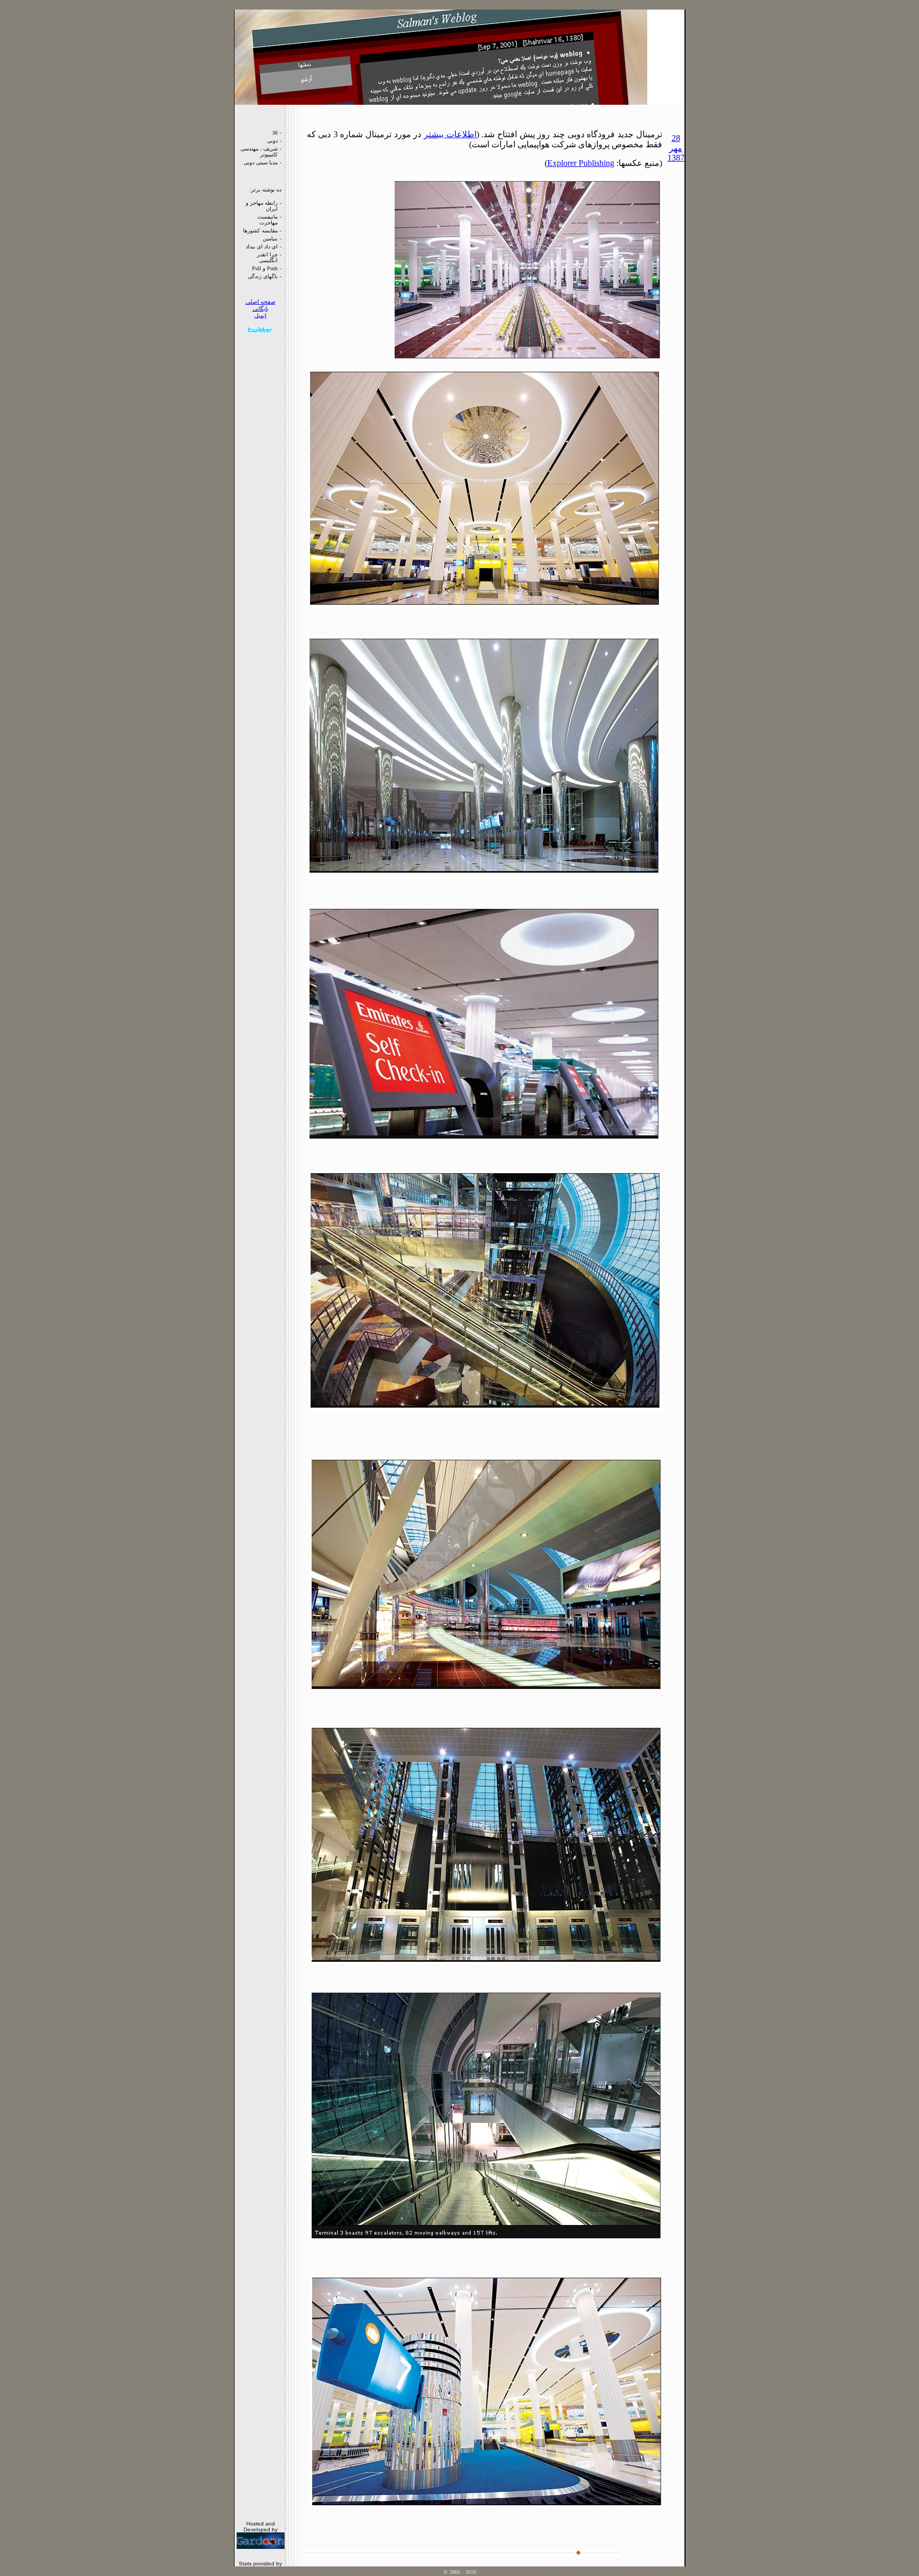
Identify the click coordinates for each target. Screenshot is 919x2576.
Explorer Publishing (581, 163)
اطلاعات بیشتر (450, 134)
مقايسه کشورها (260, 231)
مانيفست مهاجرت (268, 220)
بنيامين (270, 239)
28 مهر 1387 (676, 148)
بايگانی (261, 309)
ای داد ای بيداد (262, 246)
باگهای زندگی (263, 276)
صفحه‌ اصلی (261, 302)
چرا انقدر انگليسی (267, 257)
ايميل (260, 316)
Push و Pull (265, 268)
